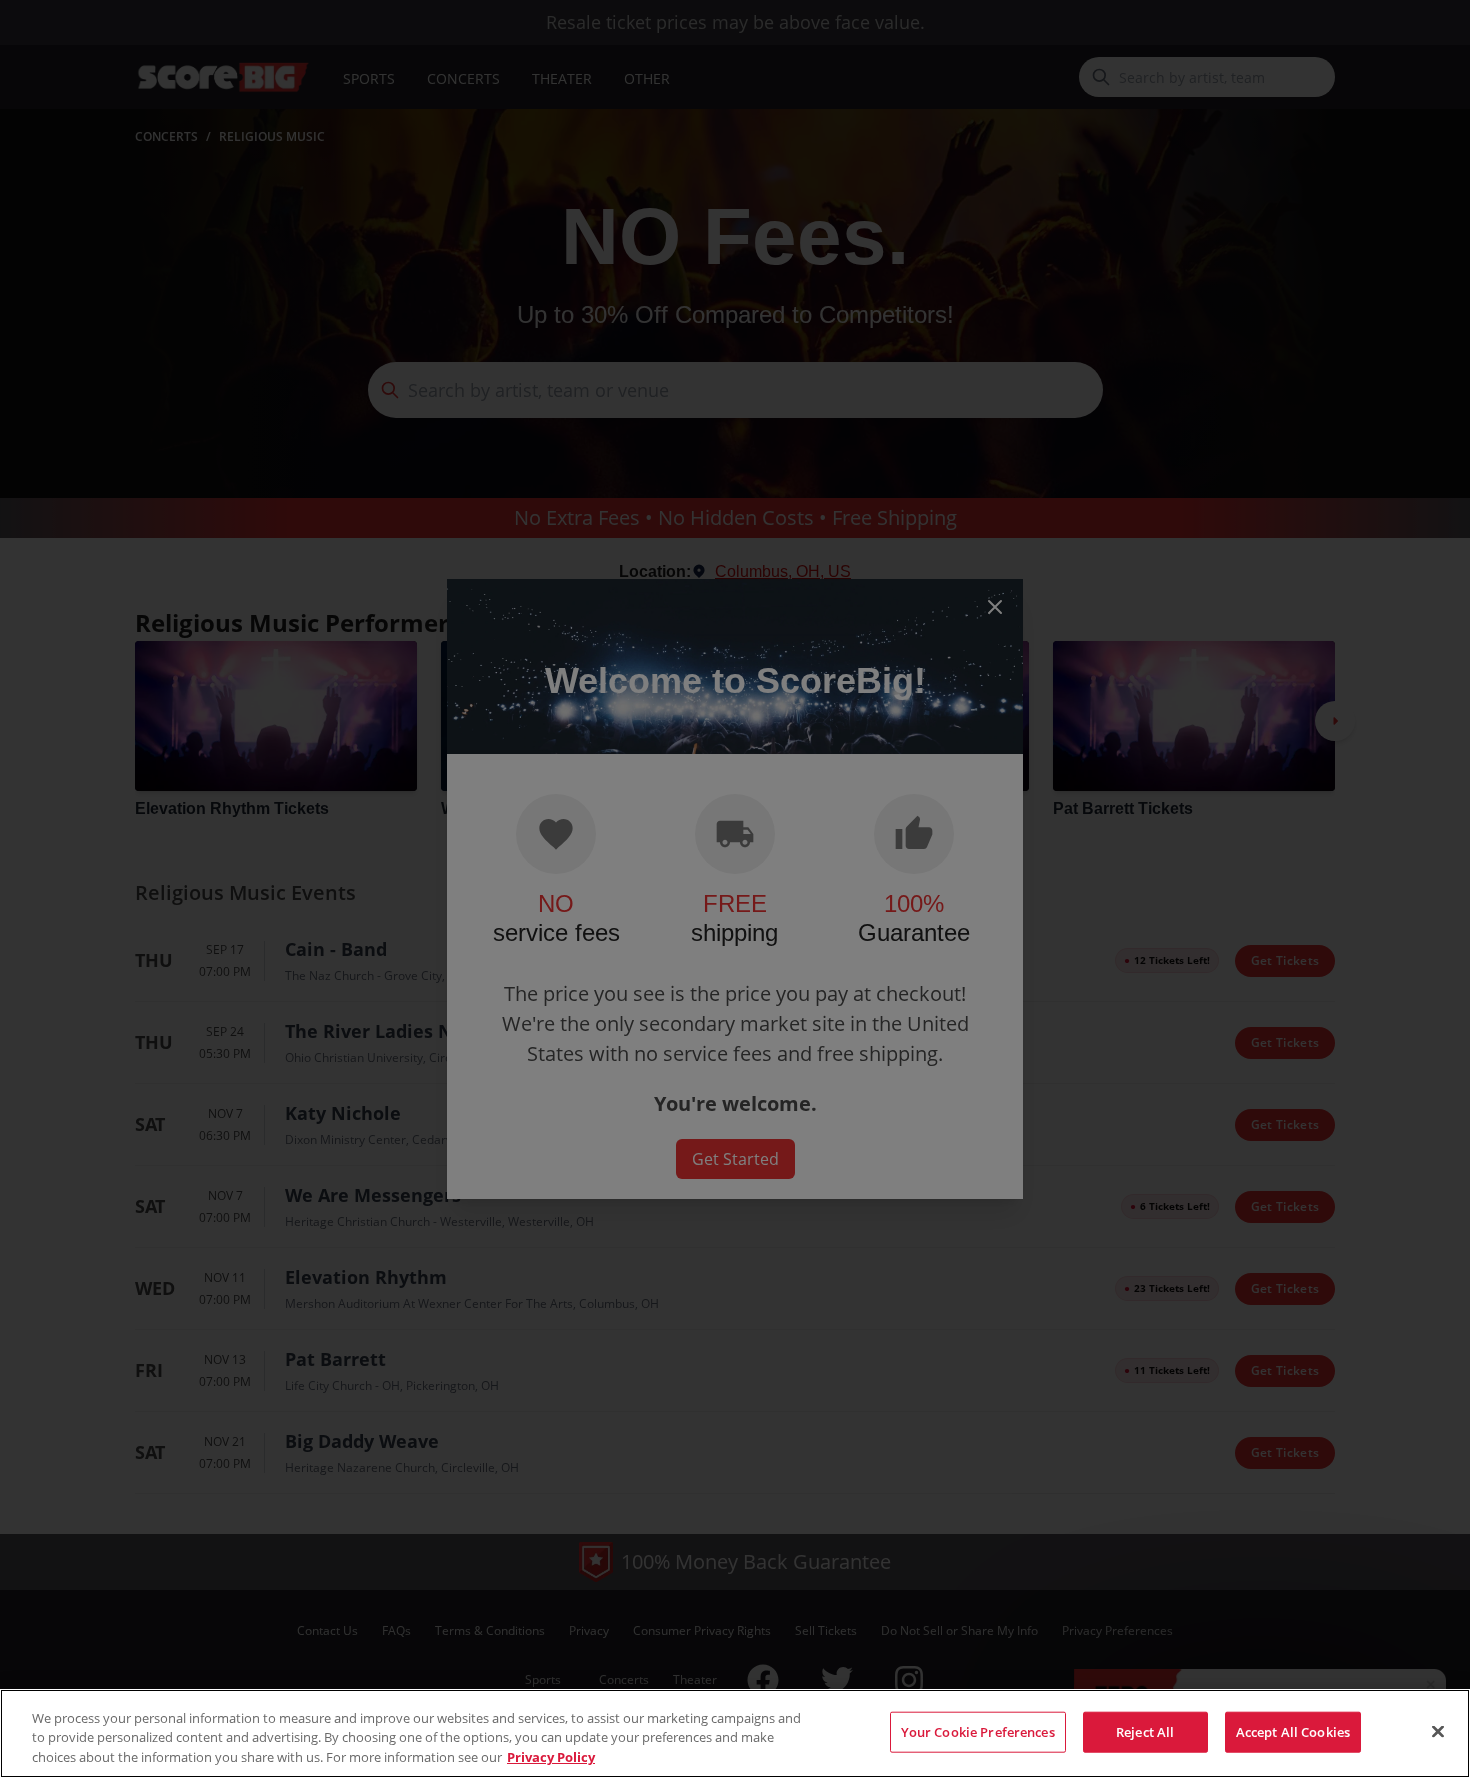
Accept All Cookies (1293, 1731)
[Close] (1438, 1731)
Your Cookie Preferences (978, 1731)
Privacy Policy (551, 1757)
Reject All (1145, 1731)
